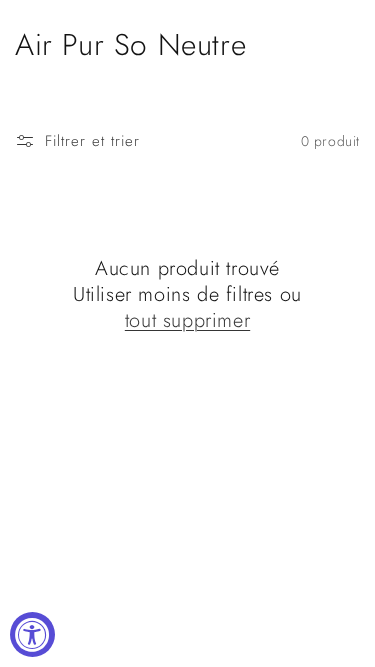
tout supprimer (187, 321)
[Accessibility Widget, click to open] (32, 634)
